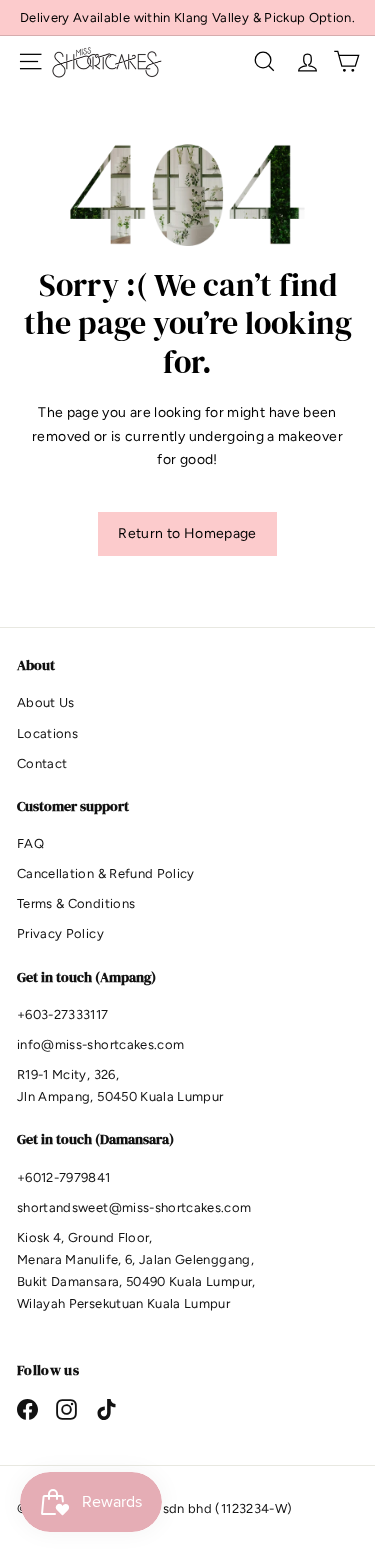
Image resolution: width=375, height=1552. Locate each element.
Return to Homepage (187, 533)
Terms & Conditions (76, 903)
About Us (46, 702)
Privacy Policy (60, 933)
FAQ (30, 843)
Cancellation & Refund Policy (106, 873)
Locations (47, 733)
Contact (42, 763)
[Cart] (346, 61)
